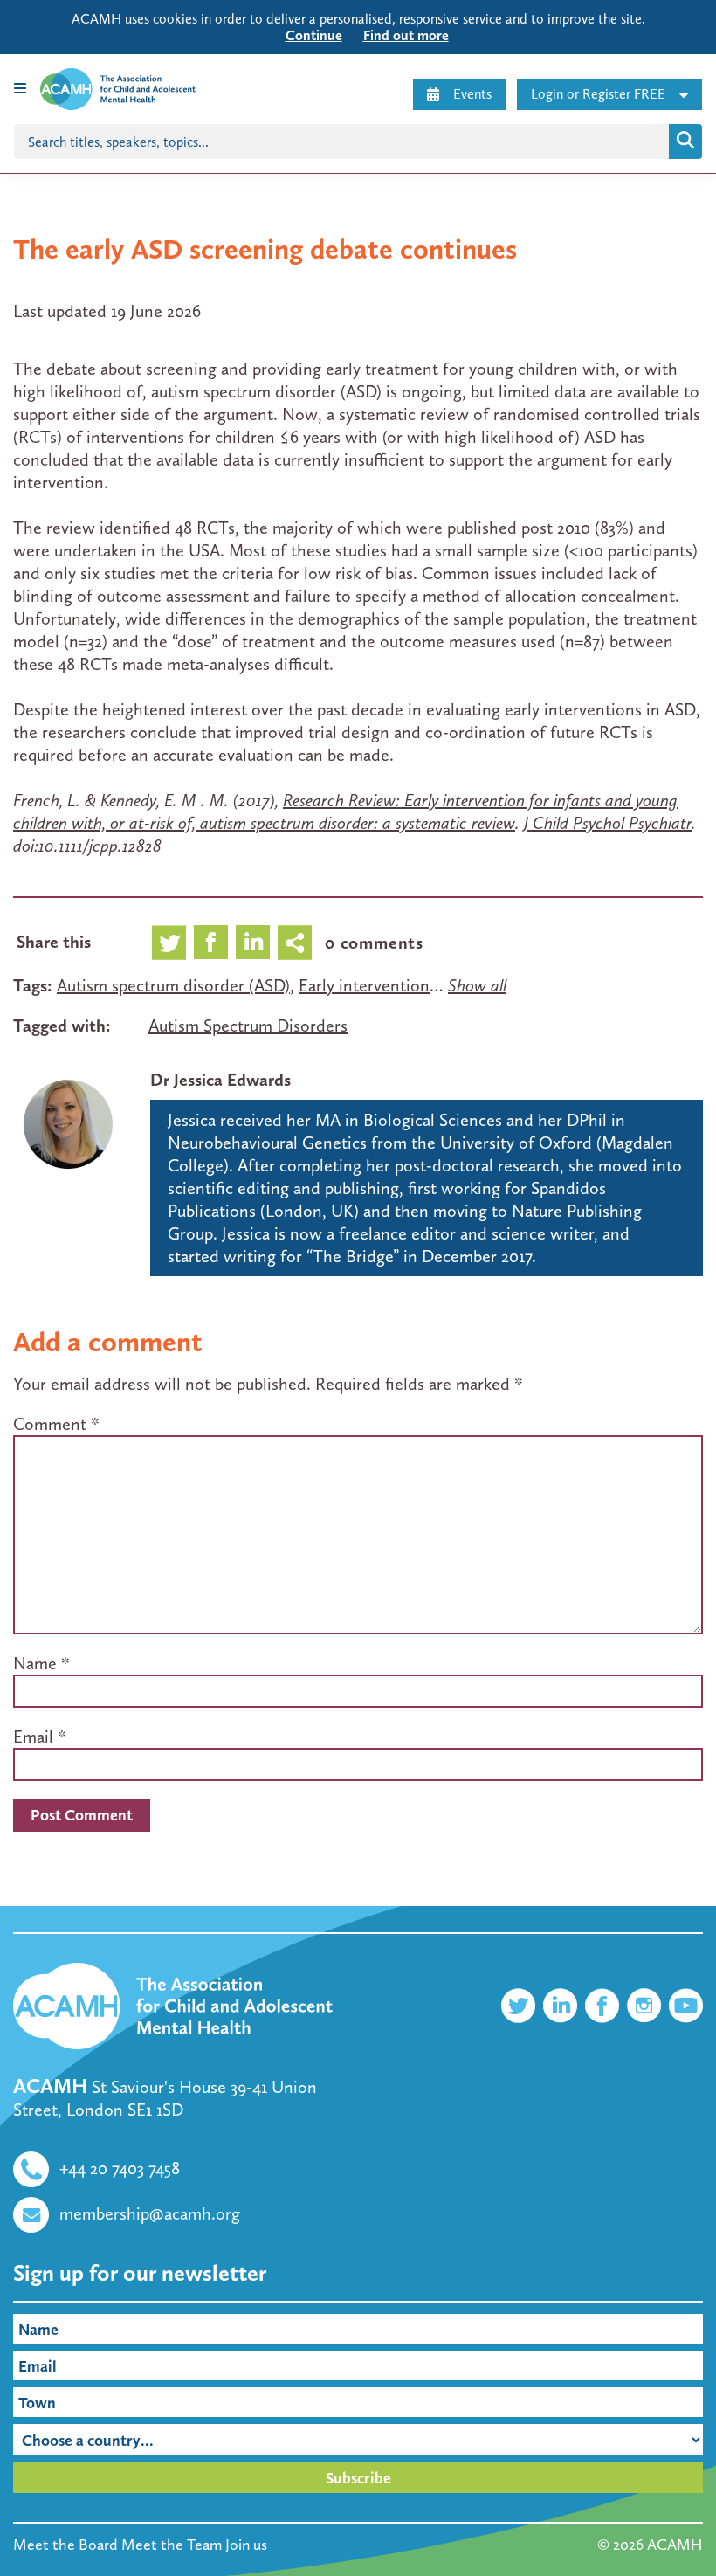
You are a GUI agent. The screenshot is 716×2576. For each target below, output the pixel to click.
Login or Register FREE (598, 94)
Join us (246, 2545)
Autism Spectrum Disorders (248, 1026)
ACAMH (675, 2545)
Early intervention (364, 985)
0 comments (374, 943)
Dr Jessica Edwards (220, 1080)
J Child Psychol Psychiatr (608, 823)
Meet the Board (65, 2545)
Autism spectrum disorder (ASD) (173, 985)
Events (472, 94)
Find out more (406, 35)
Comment (56, 1424)
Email (33, 1737)
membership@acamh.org (150, 2213)
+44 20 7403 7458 (120, 2168)
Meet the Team (172, 2545)
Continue (314, 35)
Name (35, 1663)
